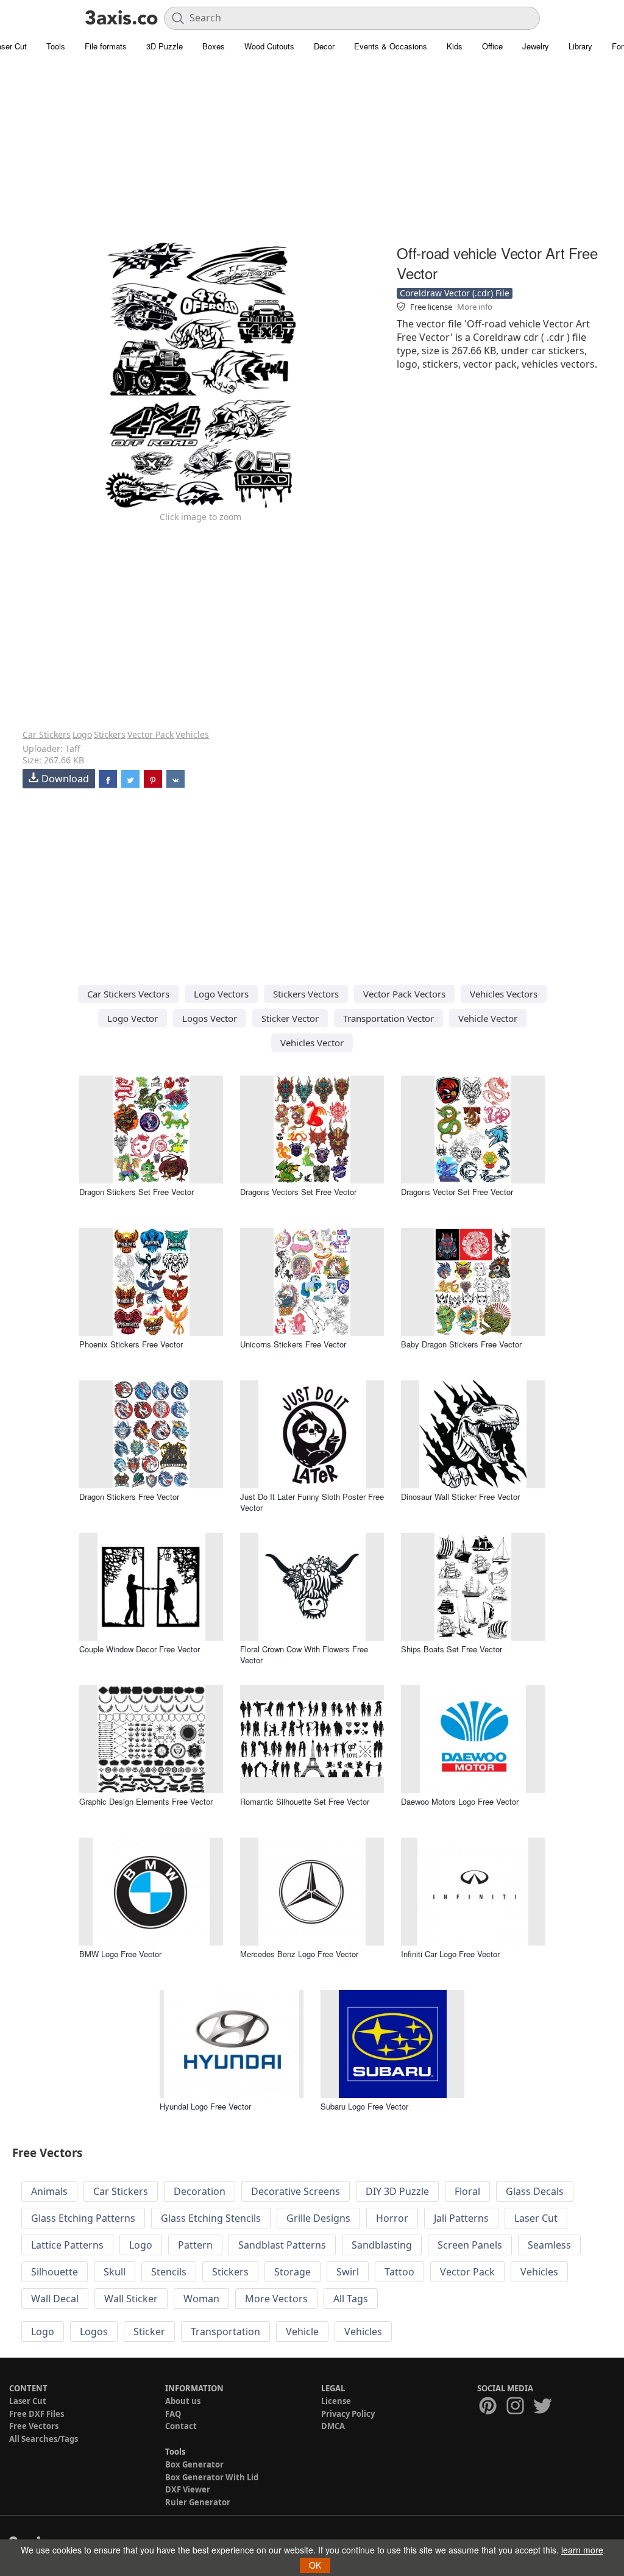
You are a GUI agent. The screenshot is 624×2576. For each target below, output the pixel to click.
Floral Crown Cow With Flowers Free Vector (304, 1654)
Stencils (169, 2272)
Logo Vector (133, 1018)
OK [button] (315, 2565)
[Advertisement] (312, 155)
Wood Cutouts (269, 46)
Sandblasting (382, 2245)
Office (492, 46)
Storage (292, 2272)
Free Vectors (34, 2426)
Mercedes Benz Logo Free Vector (299, 1954)
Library (580, 46)
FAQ (173, 2414)
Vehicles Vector (312, 1043)
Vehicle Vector (488, 1018)
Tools (56, 46)
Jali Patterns (461, 2218)
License (336, 2401)
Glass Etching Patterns (83, 2218)
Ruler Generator (198, 2502)
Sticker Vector (290, 1018)
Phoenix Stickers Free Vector (131, 1344)
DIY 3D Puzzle (397, 2191)
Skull (115, 2272)
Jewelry (536, 46)
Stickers (110, 734)
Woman (201, 2299)
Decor (324, 46)
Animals (49, 2191)
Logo (82, 734)
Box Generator (194, 2464)
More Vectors (276, 2299)
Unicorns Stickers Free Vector (293, 1344)
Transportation (225, 2332)
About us (183, 2401)
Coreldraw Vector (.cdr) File (455, 293)
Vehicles (192, 734)
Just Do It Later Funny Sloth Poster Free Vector (312, 1502)
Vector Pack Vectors (404, 994)
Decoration (200, 2191)
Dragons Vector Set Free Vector (457, 1192)
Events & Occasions (391, 46)
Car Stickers (47, 734)
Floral (467, 2191)
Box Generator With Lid (212, 2477)
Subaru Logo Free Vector (364, 2106)
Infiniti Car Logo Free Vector (450, 1954)
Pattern (195, 2245)
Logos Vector (210, 1018)
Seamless (549, 2245)
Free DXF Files (37, 2414)
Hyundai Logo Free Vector (205, 2106)
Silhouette (55, 2272)
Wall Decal (55, 2299)
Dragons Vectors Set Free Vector (298, 1192)
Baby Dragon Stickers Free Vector (461, 1344)
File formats (106, 46)
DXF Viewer (188, 2489)
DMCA (333, 2426)
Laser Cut (536, 2218)
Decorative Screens (296, 2191)
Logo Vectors (221, 994)
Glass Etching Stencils (211, 2218)
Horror (392, 2218)
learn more (582, 2550)
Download (65, 779)
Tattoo (399, 2272)
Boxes (214, 46)
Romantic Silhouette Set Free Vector (305, 1801)
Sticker (149, 2332)
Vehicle (302, 2332)
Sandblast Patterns (282, 2245)
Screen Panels (470, 2245)
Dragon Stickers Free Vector (129, 1497)
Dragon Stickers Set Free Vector (136, 1192)
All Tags (351, 2299)
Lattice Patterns (67, 2245)
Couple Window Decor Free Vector (140, 1649)
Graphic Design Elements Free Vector (146, 1801)
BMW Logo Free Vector (120, 1954)
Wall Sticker (131, 2299)
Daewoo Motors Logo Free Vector (460, 1801)
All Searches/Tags (44, 2439)
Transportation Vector (388, 1018)
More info (475, 307)
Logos (94, 2332)
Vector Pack (151, 734)
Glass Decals (535, 2191)
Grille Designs (318, 2218)
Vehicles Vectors (504, 994)
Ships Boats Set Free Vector (452, 1649)
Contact (181, 2426)
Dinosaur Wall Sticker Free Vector (460, 1497)
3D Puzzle (165, 46)
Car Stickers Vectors (128, 994)
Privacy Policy (348, 2414)
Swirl (348, 2272)
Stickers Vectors (306, 994)
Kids (455, 46)
